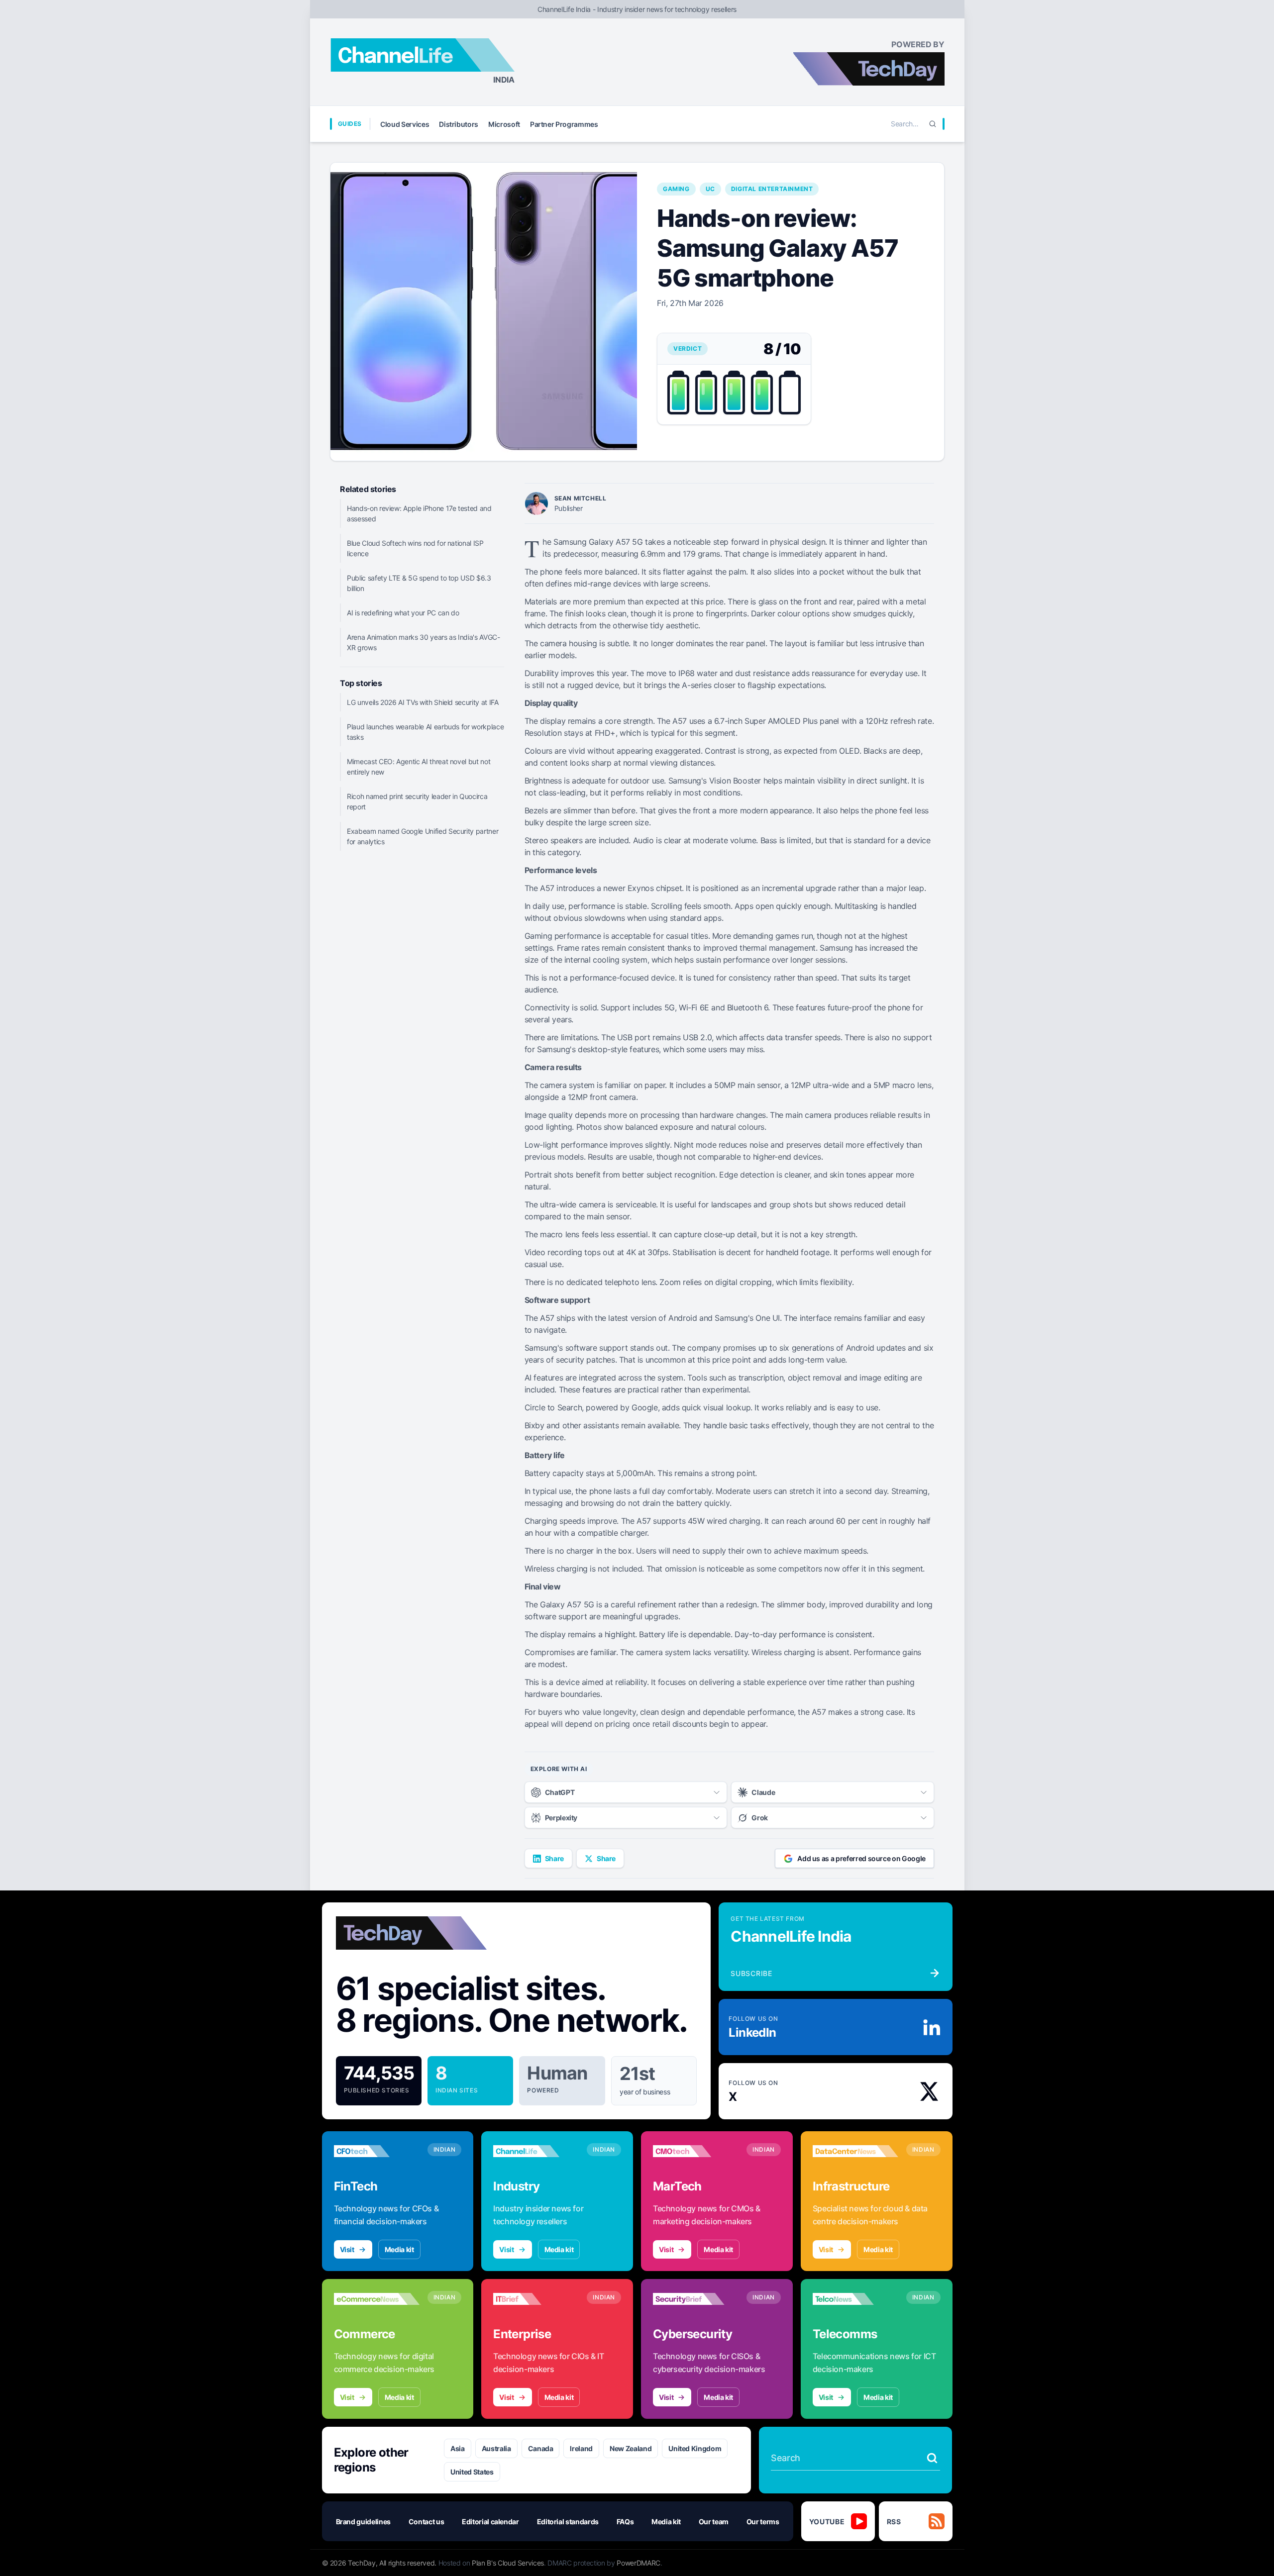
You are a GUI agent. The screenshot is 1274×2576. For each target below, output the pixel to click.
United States (472, 2472)
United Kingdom (695, 2448)
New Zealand (631, 2448)
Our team (714, 2522)
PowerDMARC (638, 2563)
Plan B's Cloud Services (508, 2563)
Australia (496, 2448)
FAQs (625, 2522)
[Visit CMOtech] (696, 2151)
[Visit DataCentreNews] (855, 2151)
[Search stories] (932, 2458)
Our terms (763, 2522)
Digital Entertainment (772, 189)
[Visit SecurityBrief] (696, 2299)
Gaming (676, 189)
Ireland (581, 2448)
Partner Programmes (564, 124)
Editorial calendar (490, 2522)
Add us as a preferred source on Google (861, 1858)
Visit (347, 2249)
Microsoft (504, 124)
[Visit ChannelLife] (536, 2151)
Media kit (399, 2249)
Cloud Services (405, 124)
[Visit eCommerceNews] (377, 2299)
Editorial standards (568, 2522)
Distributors (459, 124)
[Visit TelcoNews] (855, 2299)
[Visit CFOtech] (377, 2151)
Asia (458, 2448)
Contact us (426, 2522)
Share (554, 1858)
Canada (541, 2448)
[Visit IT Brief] (536, 2299)
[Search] (933, 124)
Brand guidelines (363, 2522)
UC (710, 189)
